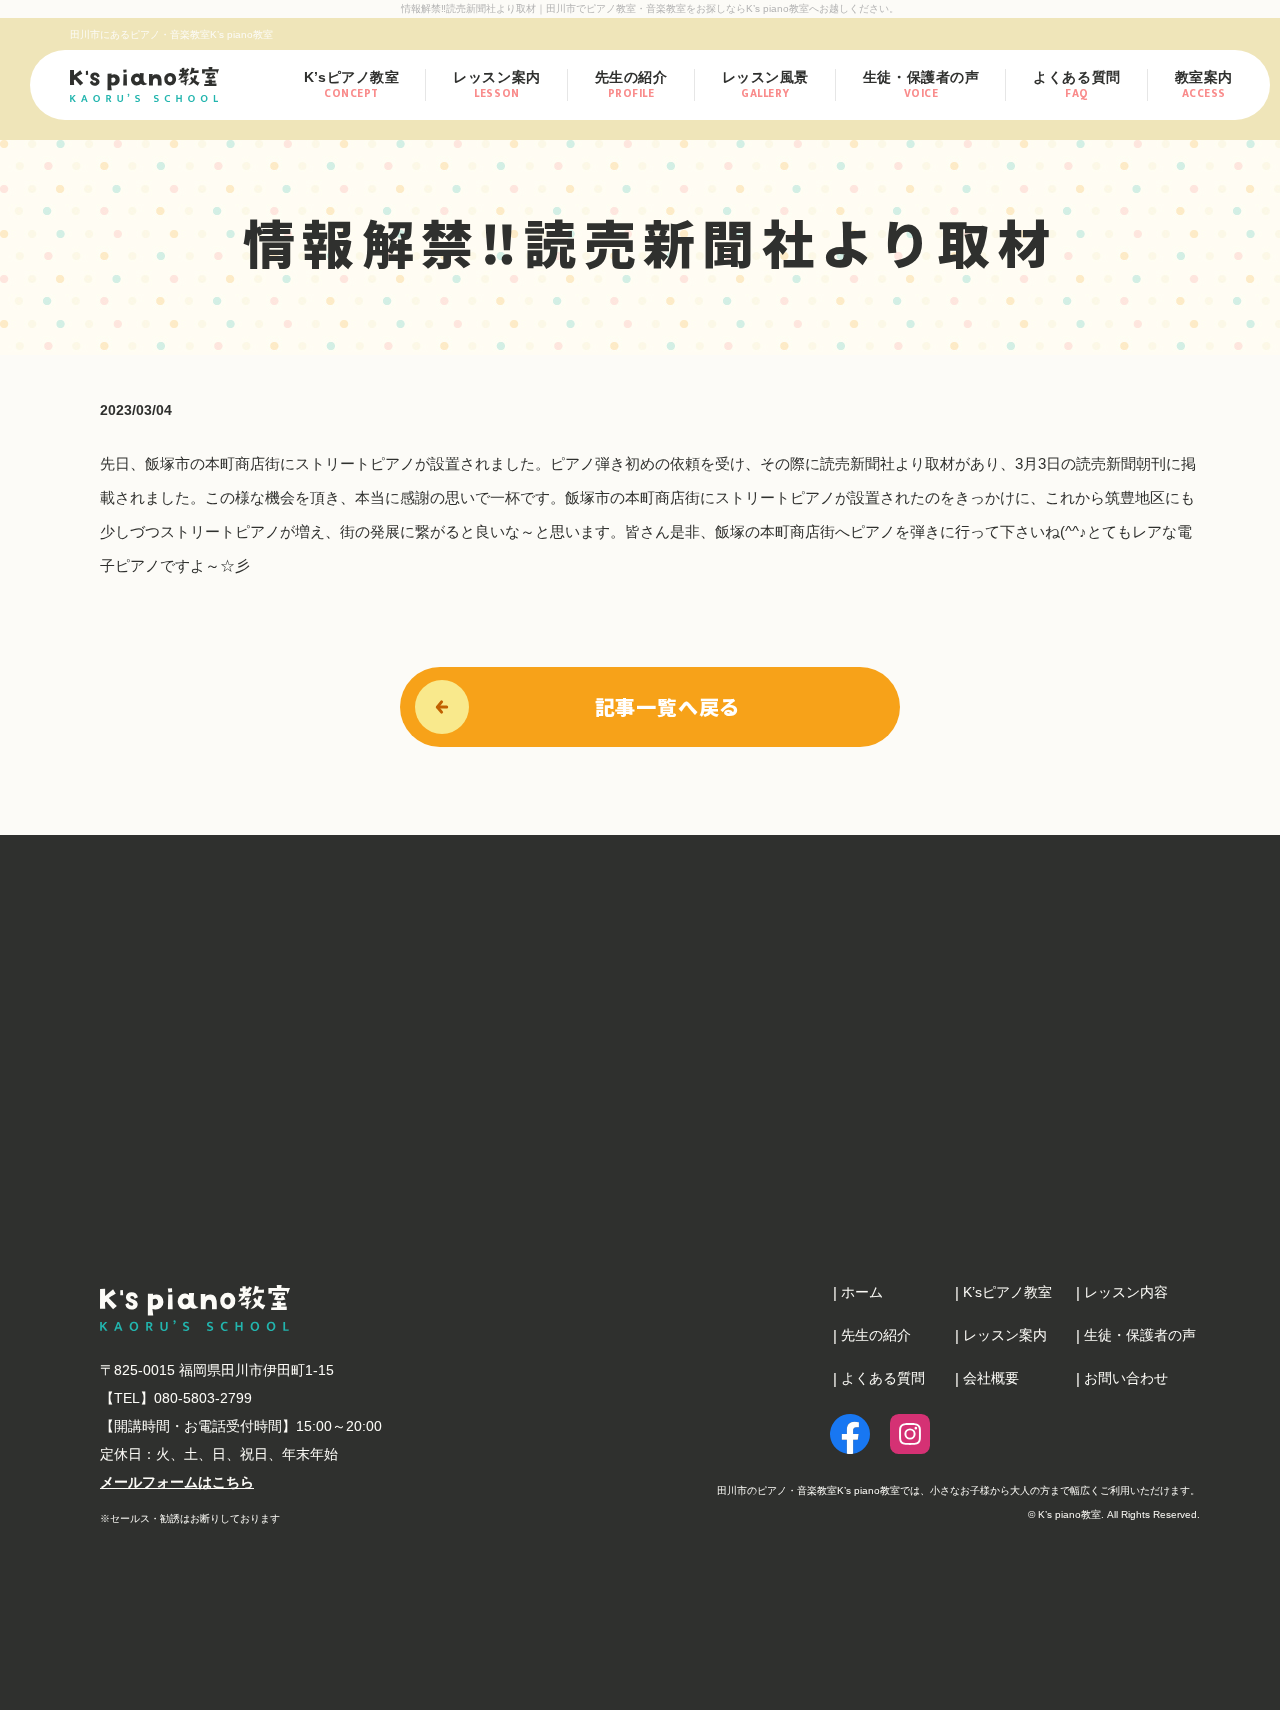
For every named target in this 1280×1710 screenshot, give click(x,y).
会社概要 (991, 1378)
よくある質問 (1076, 86)
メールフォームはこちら (177, 1482)
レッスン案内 (496, 85)
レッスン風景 (765, 86)
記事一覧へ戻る (668, 706)
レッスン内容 (1126, 1292)
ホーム (862, 1292)
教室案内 (1204, 86)
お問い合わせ (1126, 1378)
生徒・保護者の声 (921, 86)
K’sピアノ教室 (351, 86)
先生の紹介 (631, 86)
